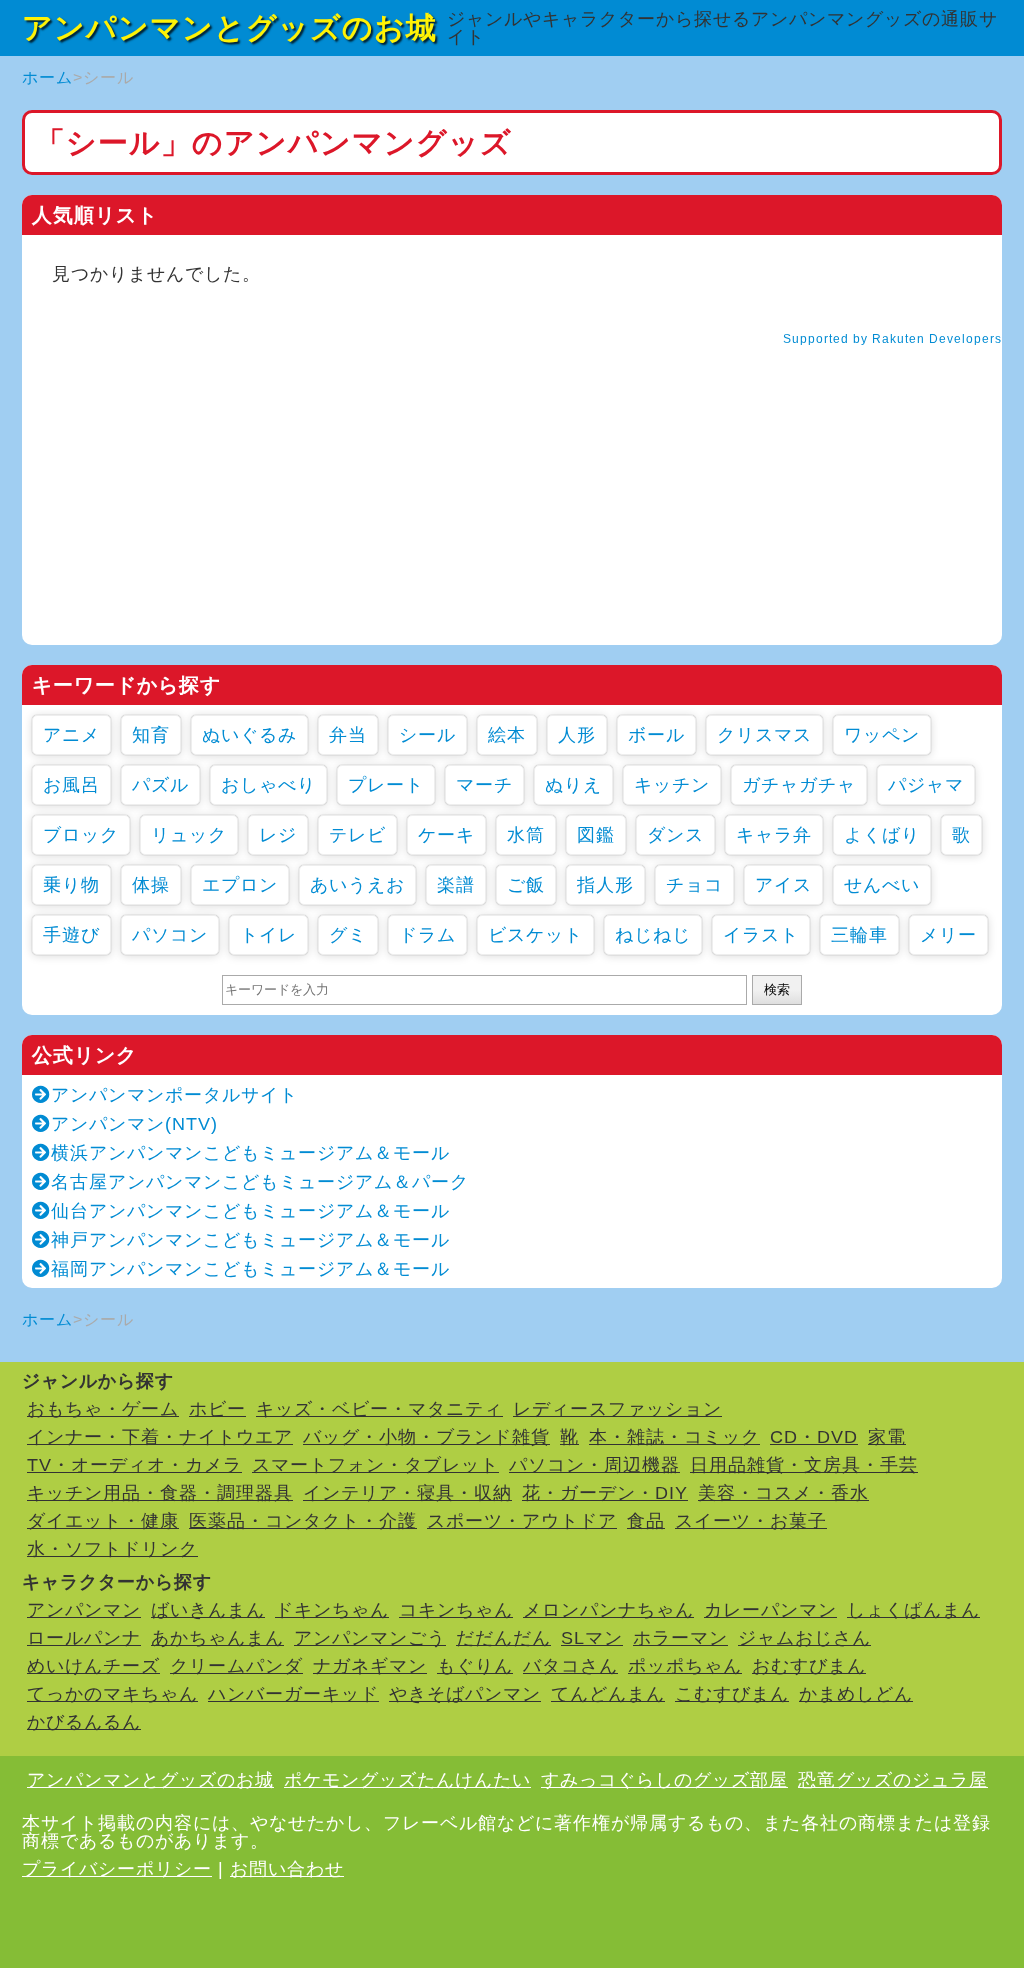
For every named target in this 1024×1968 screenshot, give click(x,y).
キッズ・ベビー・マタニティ (379, 1409)
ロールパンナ (84, 1638)
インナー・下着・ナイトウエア (160, 1437)
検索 (777, 989)
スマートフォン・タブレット (375, 1465)
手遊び (71, 935)
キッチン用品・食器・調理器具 (160, 1493)
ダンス (675, 835)
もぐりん (475, 1666)
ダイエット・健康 (103, 1521)
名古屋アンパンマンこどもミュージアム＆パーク (260, 1182)
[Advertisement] (512, 505)
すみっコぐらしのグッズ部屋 (664, 1780)
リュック (189, 835)
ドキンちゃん (332, 1610)
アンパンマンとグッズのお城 (229, 27)
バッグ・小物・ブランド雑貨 (426, 1437)
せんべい (882, 885)
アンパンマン (84, 1610)
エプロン (240, 885)
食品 (646, 1521)
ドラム (427, 935)
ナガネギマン (370, 1666)
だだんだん (503, 1638)
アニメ (71, 735)
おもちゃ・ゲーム (103, 1409)
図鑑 (596, 835)
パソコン (170, 935)
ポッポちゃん (685, 1666)
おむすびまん (809, 1666)
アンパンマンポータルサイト (174, 1095)
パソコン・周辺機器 (594, 1465)
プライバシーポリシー (117, 1869)
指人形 (605, 885)
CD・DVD (814, 1437)
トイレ (268, 935)
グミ (348, 935)
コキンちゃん (456, 1610)
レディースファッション (617, 1409)
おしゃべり (268, 785)
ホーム (47, 77)
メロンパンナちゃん (608, 1610)
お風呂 (71, 785)
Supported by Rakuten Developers (892, 339)
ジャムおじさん (804, 1638)
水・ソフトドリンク (112, 1549)
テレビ (357, 835)
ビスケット (535, 935)
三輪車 (859, 935)
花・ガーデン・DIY (605, 1493)
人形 (577, 735)
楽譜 (456, 885)
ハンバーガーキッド (293, 1694)
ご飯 (526, 885)
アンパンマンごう (370, 1638)
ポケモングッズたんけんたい (407, 1780)
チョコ (694, 885)
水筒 (526, 835)
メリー (948, 935)
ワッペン (882, 735)
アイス (783, 885)
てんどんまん (608, 1694)
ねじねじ (653, 935)
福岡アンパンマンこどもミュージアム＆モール (250, 1269)
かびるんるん (84, 1722)
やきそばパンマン (465, 1694)
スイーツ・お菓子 (751, 1521)
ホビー (217, 1409)
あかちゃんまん (217, 1638)
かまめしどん (856, 1694)
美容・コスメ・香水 (783, 1493)
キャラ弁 (774, 835)
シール (427, 735)
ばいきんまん (208, 1610)
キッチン (672, 785)
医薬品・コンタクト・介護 (303, 1521)
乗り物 (71, 885)
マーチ (484, 785)
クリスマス (764, 735)
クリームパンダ (236, 1666)
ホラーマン (680, 1638)
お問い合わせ (287, 1869)
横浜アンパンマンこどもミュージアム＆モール (250, 1153)
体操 (151, 885)
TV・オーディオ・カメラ (134, 1465)
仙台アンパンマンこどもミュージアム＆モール (250, 1211)
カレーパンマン (770, 1610)
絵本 (507, 735)
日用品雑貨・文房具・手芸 (804, 1465)
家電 (887, 1437)
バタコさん (570, 1666)
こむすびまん (732, 1694)
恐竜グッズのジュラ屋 (893, 1780)
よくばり (882, 835)
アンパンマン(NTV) (134, 1124)
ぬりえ (573, 785)
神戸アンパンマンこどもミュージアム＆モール (250, 1240)
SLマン (592, 1638)
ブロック (81, 835)
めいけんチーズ (93, 1666)
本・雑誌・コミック (674, 1437)
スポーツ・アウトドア (522, 1521)
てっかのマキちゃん (112, 1694)
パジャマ (926, 785)
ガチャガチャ (799, 785)
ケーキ (446, 835)
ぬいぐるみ (249, 735)
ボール (656, 735)
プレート (386, 785)
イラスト (761, 935)
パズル (160, 785)
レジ (278, 835)
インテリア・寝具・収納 (407, 1493)
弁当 (348, 735)
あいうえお (357, 885)
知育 (151, 735)
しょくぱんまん (913, 1610)
